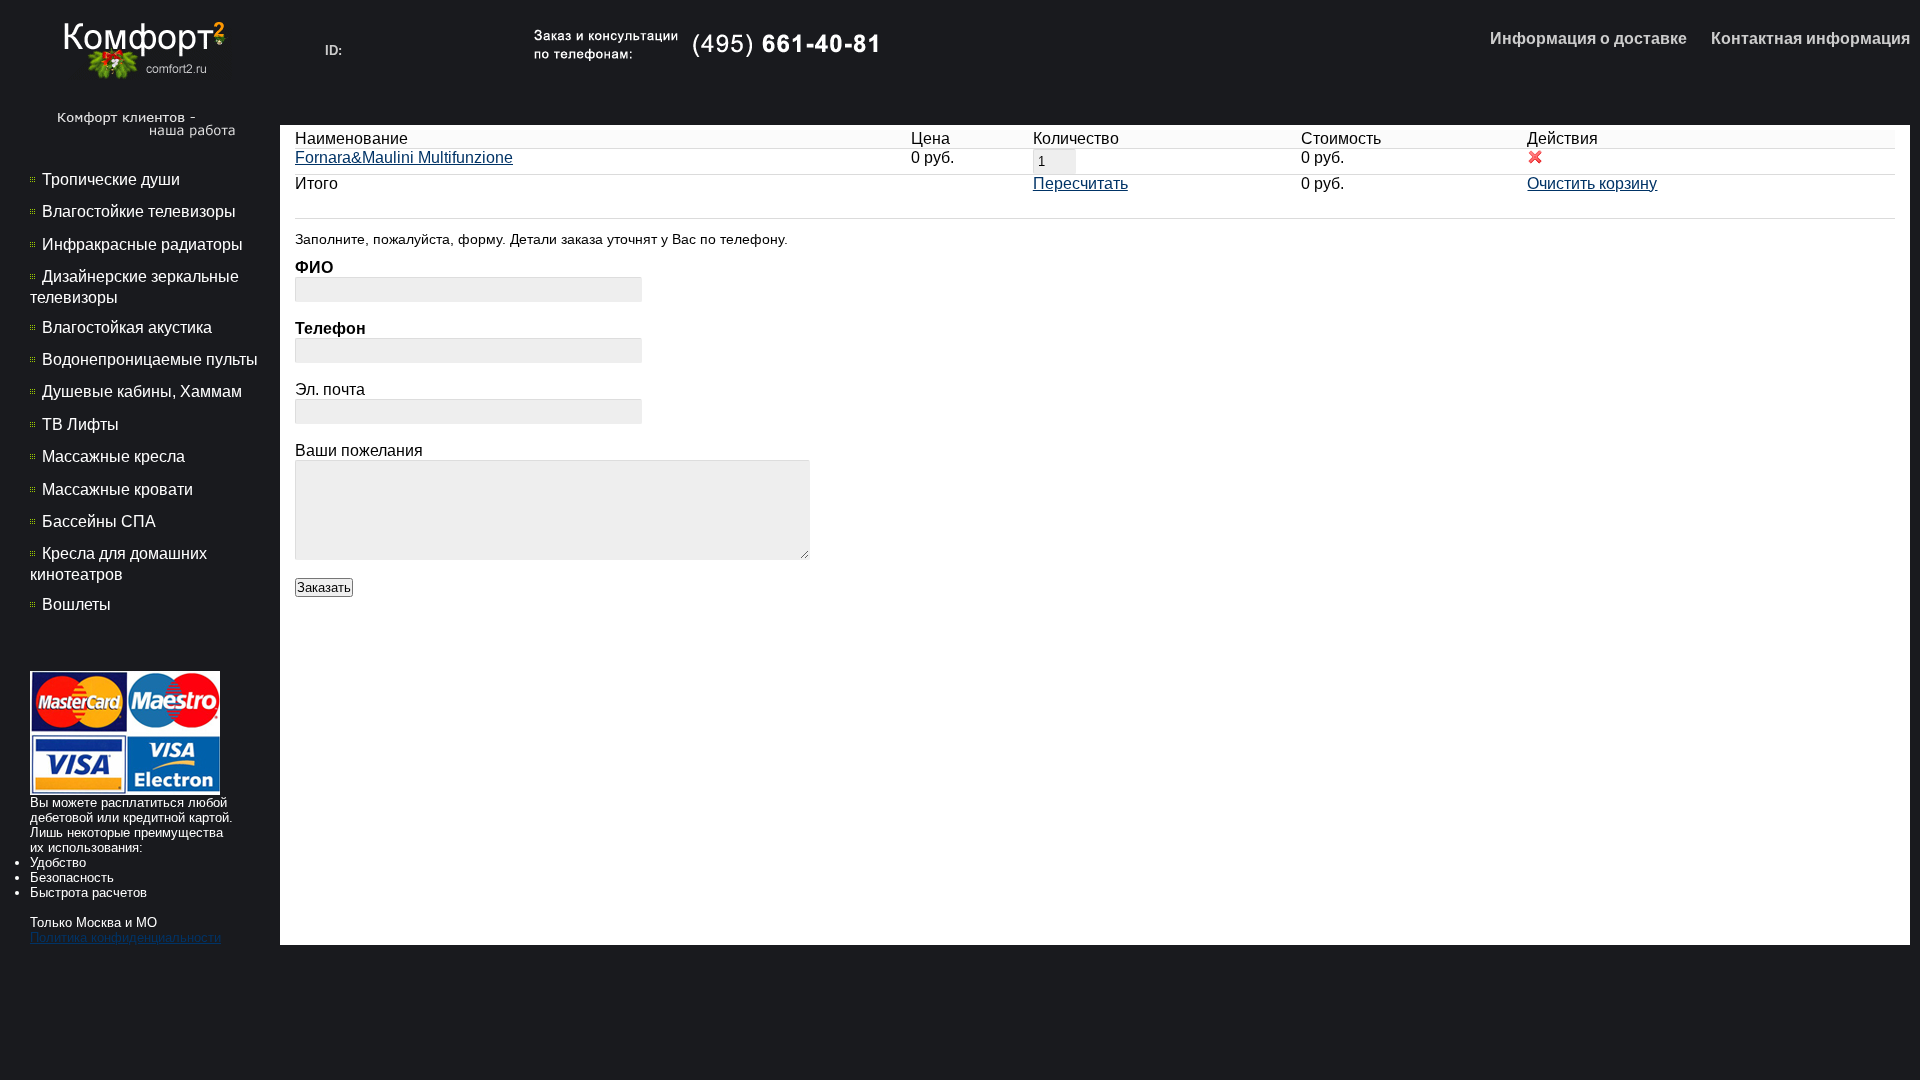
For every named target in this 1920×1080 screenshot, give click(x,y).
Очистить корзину (1592, 183)
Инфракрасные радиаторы (142, 244)
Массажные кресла (113, 456)
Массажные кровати (117, 489)
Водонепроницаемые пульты (150, 359)
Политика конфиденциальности (125, 937)
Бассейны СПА (99, 521)
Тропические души (111, 179)
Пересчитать (1080, 183)
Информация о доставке (1588, 38)
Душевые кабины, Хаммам (142, 391)
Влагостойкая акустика (127, 327)
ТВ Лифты (80, 424)
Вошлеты (76, 604)
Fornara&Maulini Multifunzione (404, 157)
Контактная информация (1810, 38)
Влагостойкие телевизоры (139, 211)
